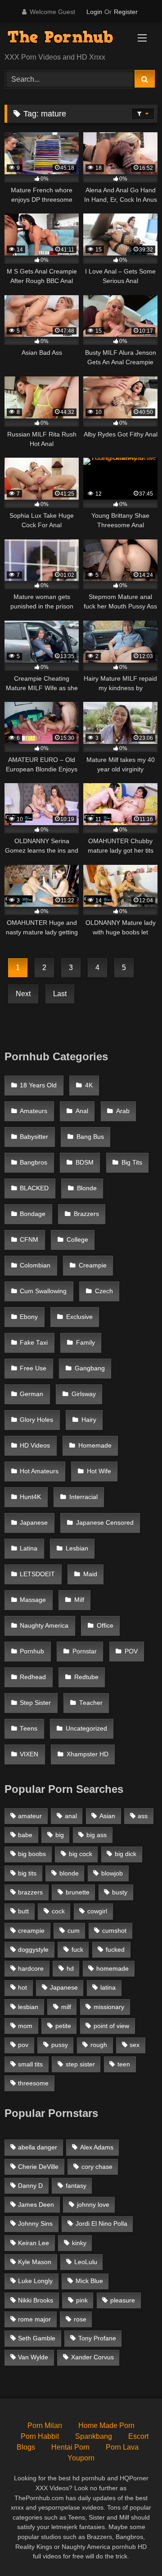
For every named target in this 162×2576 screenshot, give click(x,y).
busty (120, 1892)
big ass (97, 1835)
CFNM (29, 1240)
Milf (79, 1600)
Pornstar (85, 1651)
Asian (107, 1816)
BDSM (85, 1163)
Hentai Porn (70, 2447)
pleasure (123, 2300)
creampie (31, 1931)
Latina (29, 1548)
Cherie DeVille (38, 2167)
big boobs (32, 1854)
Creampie (93, 1265)
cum (74, 1931)
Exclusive (79, 1317)
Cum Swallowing (43, 1291)
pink (82, 2300)
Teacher (91, 1703)
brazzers (30, 1892)
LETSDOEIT (37, 1574)
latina (108, 1987)
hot (22, 1987)
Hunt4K (30, 1497)
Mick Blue (89, 2281)
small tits (30, 2064)
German (31, 1394)
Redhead (33, 1677)
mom (25, 2026)
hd (70, 1968)
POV (131, 1651)
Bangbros (34, 1163)
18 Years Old (38, 1085)
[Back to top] (134, 2549)
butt (23, 1911)
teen (124, 2064)
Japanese (34, 1523)
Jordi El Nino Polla (101, 2223)
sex (135, 2045)
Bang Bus (90, 1137)
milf (66, 2007)
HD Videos (35, 1446)
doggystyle (33, 1949)
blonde (69, 1873)
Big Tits (132, 1163)
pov (23, 2045)
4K (89, 1085)
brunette (78, 1892)
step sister (80, 2064)
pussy (60, 2045)
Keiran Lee (34, 2243)
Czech (104, 1291)
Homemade (95, 1446)
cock (58, 1911)
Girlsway (84, 1394)
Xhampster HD (88, 1754)
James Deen (36, 2205)
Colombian (35, 1265)
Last (60, 994)
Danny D (30, 2186)
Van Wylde (33, 2357)
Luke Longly (35, 2281)
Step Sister (35, 1703)
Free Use (33, 1368)
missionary (109, 2007)
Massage (33, 1600)
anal (71, 1816)
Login (94, 12)
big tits (27, 1873)
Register (126, 12)
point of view (111, 2026)
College (77, 1240)
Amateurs (34, 1111)
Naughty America (44, 1626)
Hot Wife (99, 1471)
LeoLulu (86, 2262)
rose (80, 2319)
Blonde (87, 1188)
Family (85, 1343)
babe (25, 1835)
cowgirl (97, 1911)
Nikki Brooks (36, 2300)
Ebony (29, 1317)
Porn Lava (122, 2447)
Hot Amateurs (39, 1471)
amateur (30, 1816)
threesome (33, 2083)
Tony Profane (97, 2338)
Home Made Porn (106, 2425)
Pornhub (32, 1651)
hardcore (31, 1968)
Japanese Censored (105, 1523)
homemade (112, 1968)
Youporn (81, 2458)
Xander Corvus (92, 2357)
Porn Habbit (40, 2436)
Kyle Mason (35, 2262)
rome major (34, 2319)
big (60, 1835)
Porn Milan (45, 2425)
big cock (81, 1854)
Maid (90, 1574)
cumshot (114, 1931)
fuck (77, 1949)
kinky (79, 2243)
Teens (29, 1729)
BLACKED (34, 1188)
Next (23, 994)
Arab (123, 1111)
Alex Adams (97, 2147)
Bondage (33, 1214)
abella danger (38, 2147)
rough (99, 2045)
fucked (115, 1949)
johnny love (93, 2205)
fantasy (76, 2186)
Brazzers (86, 1214)
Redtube (86, 1677)
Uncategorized (86, 1729)
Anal (82, 1111)
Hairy (89, 1420)
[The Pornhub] (66, 38)
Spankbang (94, 2436)
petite (63, 2026)
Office (105, 1626)
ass (143, 1816)
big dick (126, 1854)
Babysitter (34, 1137)
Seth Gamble (37, 2338)
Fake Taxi (34, 1343)
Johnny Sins (35, 2223)
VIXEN (29, 1754)
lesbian (28, 2007)
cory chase (97, 2167)
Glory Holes (36, 1420)
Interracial (83, 1497)
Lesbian (77, 1548)
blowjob (112, 1873)
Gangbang (90, 1368)
